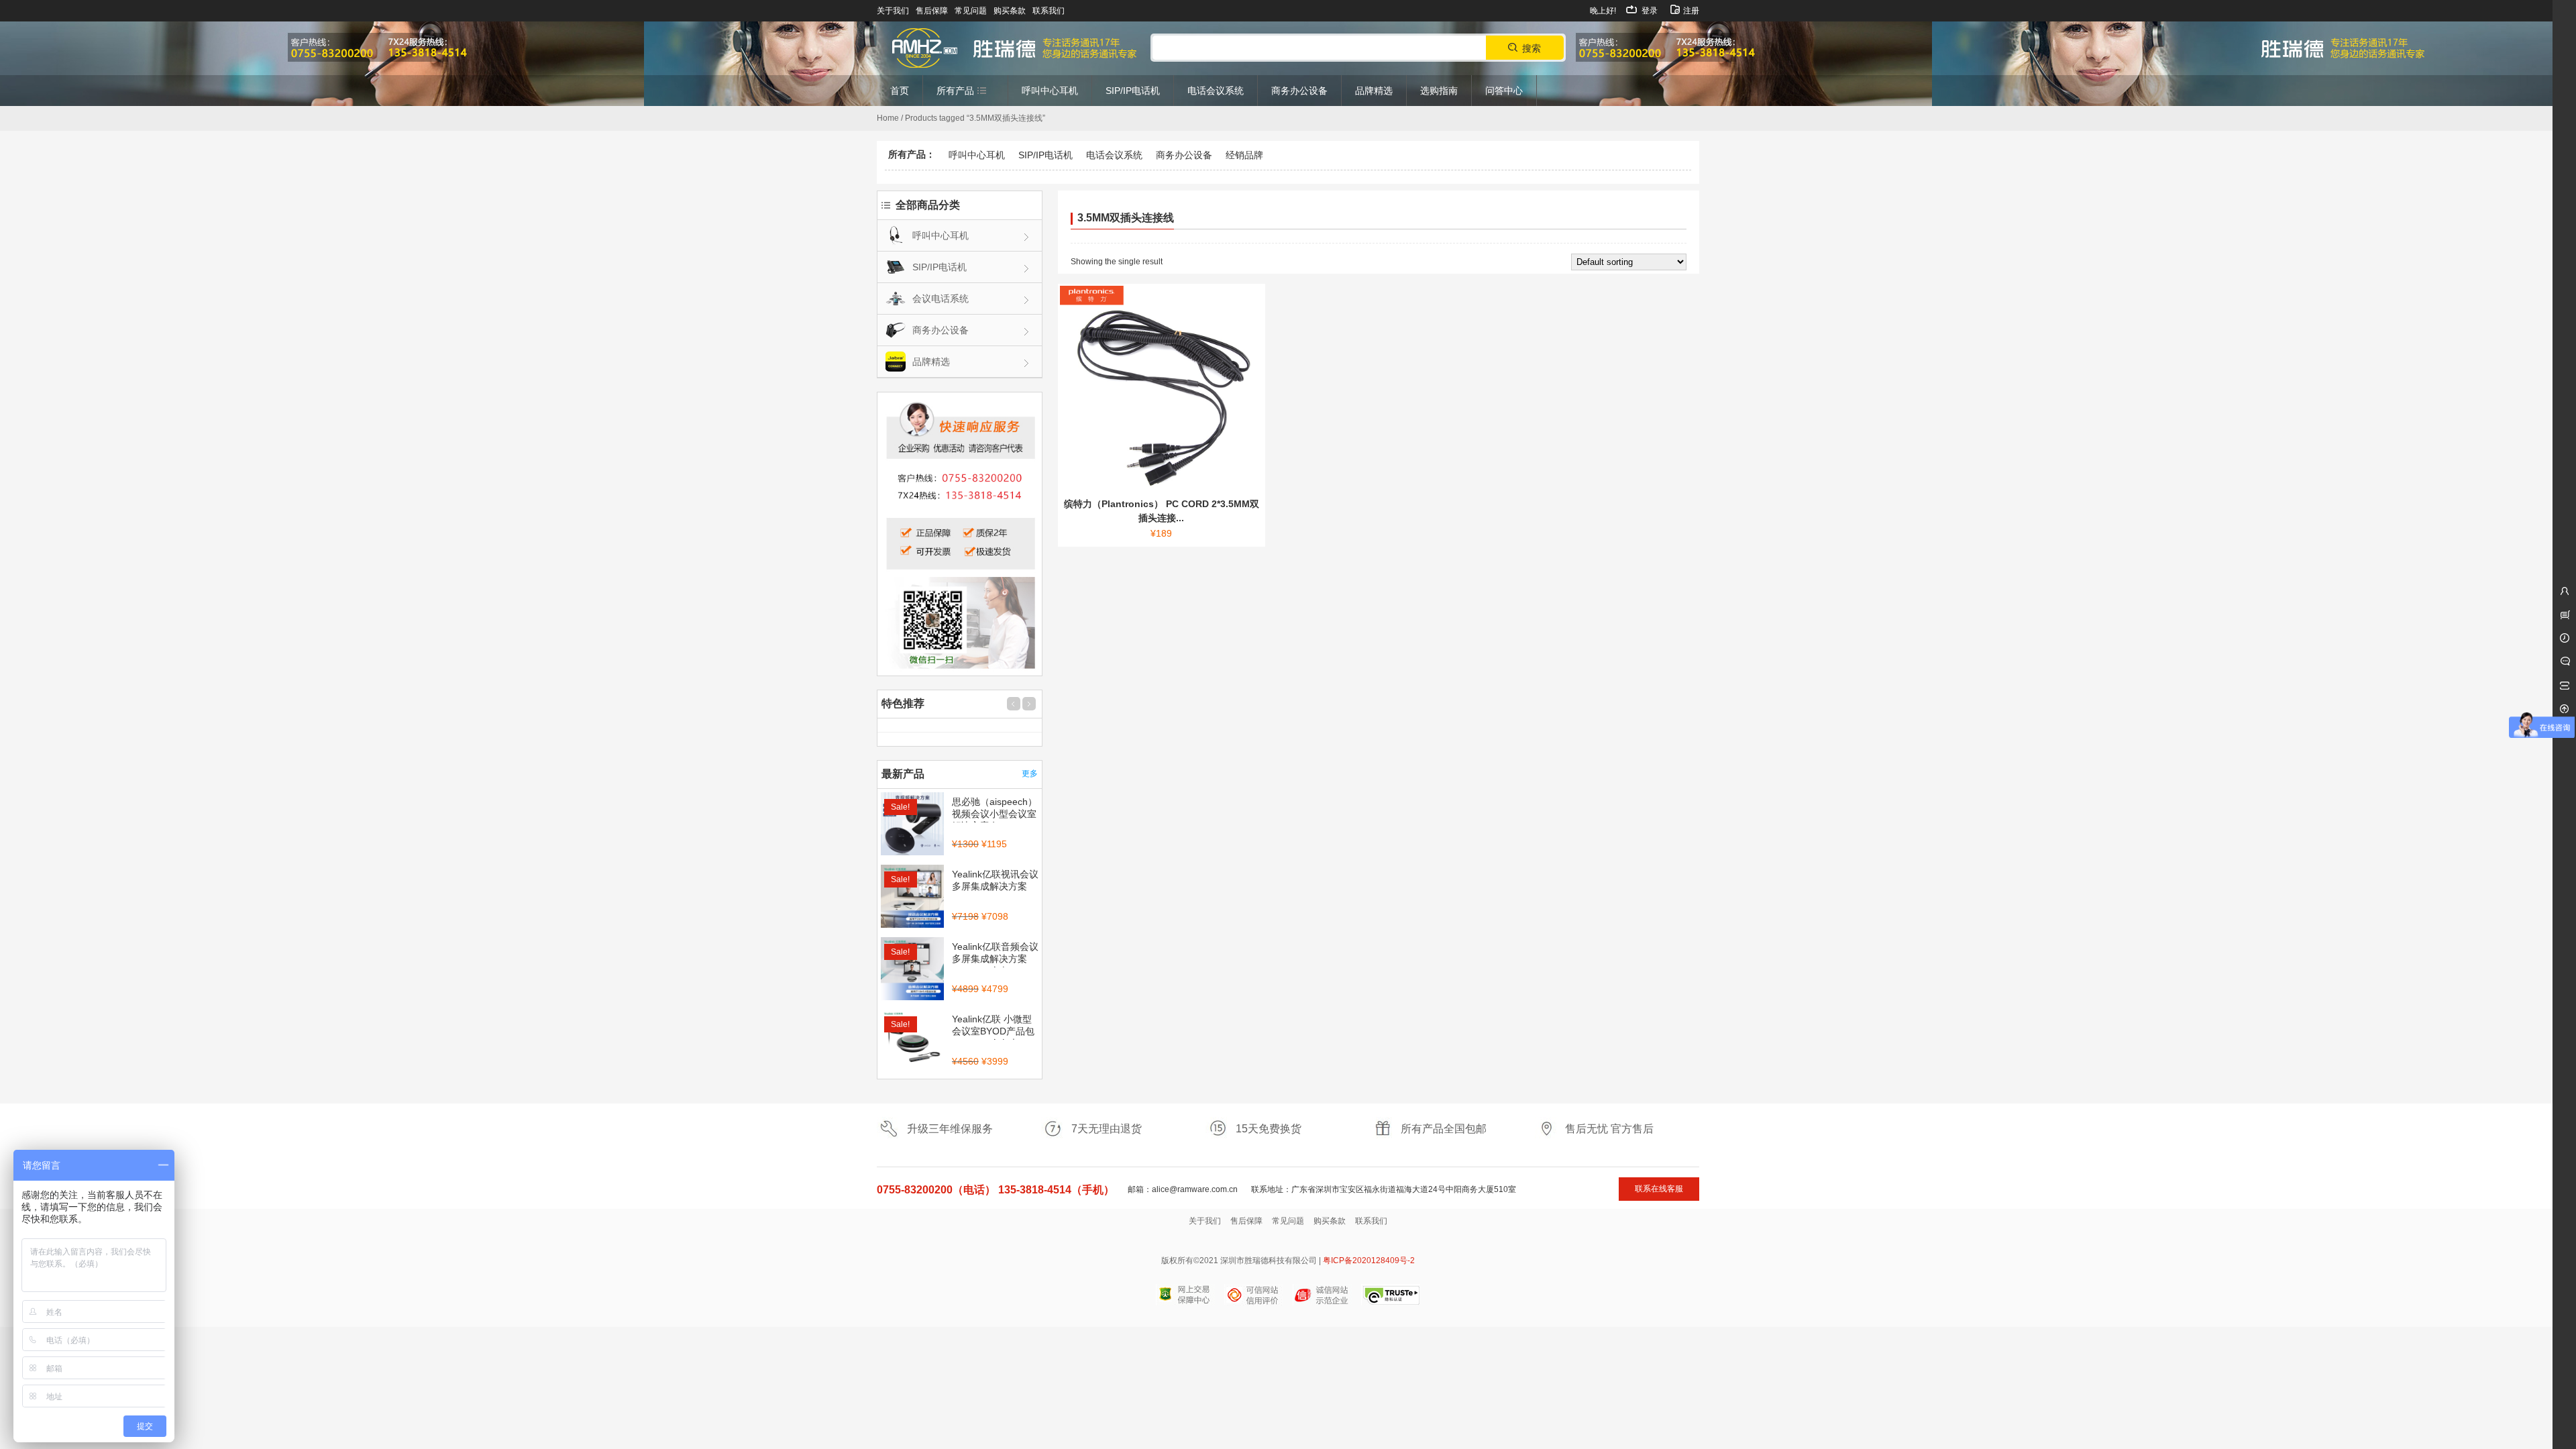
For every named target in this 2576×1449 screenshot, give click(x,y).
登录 (1649, 11)
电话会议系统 (1114, 155)
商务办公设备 (1184, 155)
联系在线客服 (1659, 1189)
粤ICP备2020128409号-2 (1369, 1260)
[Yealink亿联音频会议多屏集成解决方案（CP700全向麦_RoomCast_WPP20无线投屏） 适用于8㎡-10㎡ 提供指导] (912, 970)
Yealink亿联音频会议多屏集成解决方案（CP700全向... (995, 959)
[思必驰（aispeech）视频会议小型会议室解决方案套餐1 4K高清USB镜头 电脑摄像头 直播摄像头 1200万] (912, 825)
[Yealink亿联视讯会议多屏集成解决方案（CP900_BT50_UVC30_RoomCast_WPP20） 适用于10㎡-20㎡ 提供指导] (912, 898)
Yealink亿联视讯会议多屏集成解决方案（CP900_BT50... (995, 886)
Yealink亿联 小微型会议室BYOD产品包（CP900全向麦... (993, 1031)
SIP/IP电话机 (1045, 155)
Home (888, 118)
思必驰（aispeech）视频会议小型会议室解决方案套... (995, 814)
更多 (1030, 773)
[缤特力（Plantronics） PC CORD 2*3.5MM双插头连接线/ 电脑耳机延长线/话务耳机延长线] (1162, 387)
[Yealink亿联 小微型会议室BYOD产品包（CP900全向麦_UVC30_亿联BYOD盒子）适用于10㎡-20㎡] (912, 1042)
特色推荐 (903, 703)
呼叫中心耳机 (977, 155)
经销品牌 (1244, 155)
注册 (1690, 11)
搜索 (1532, 48)
